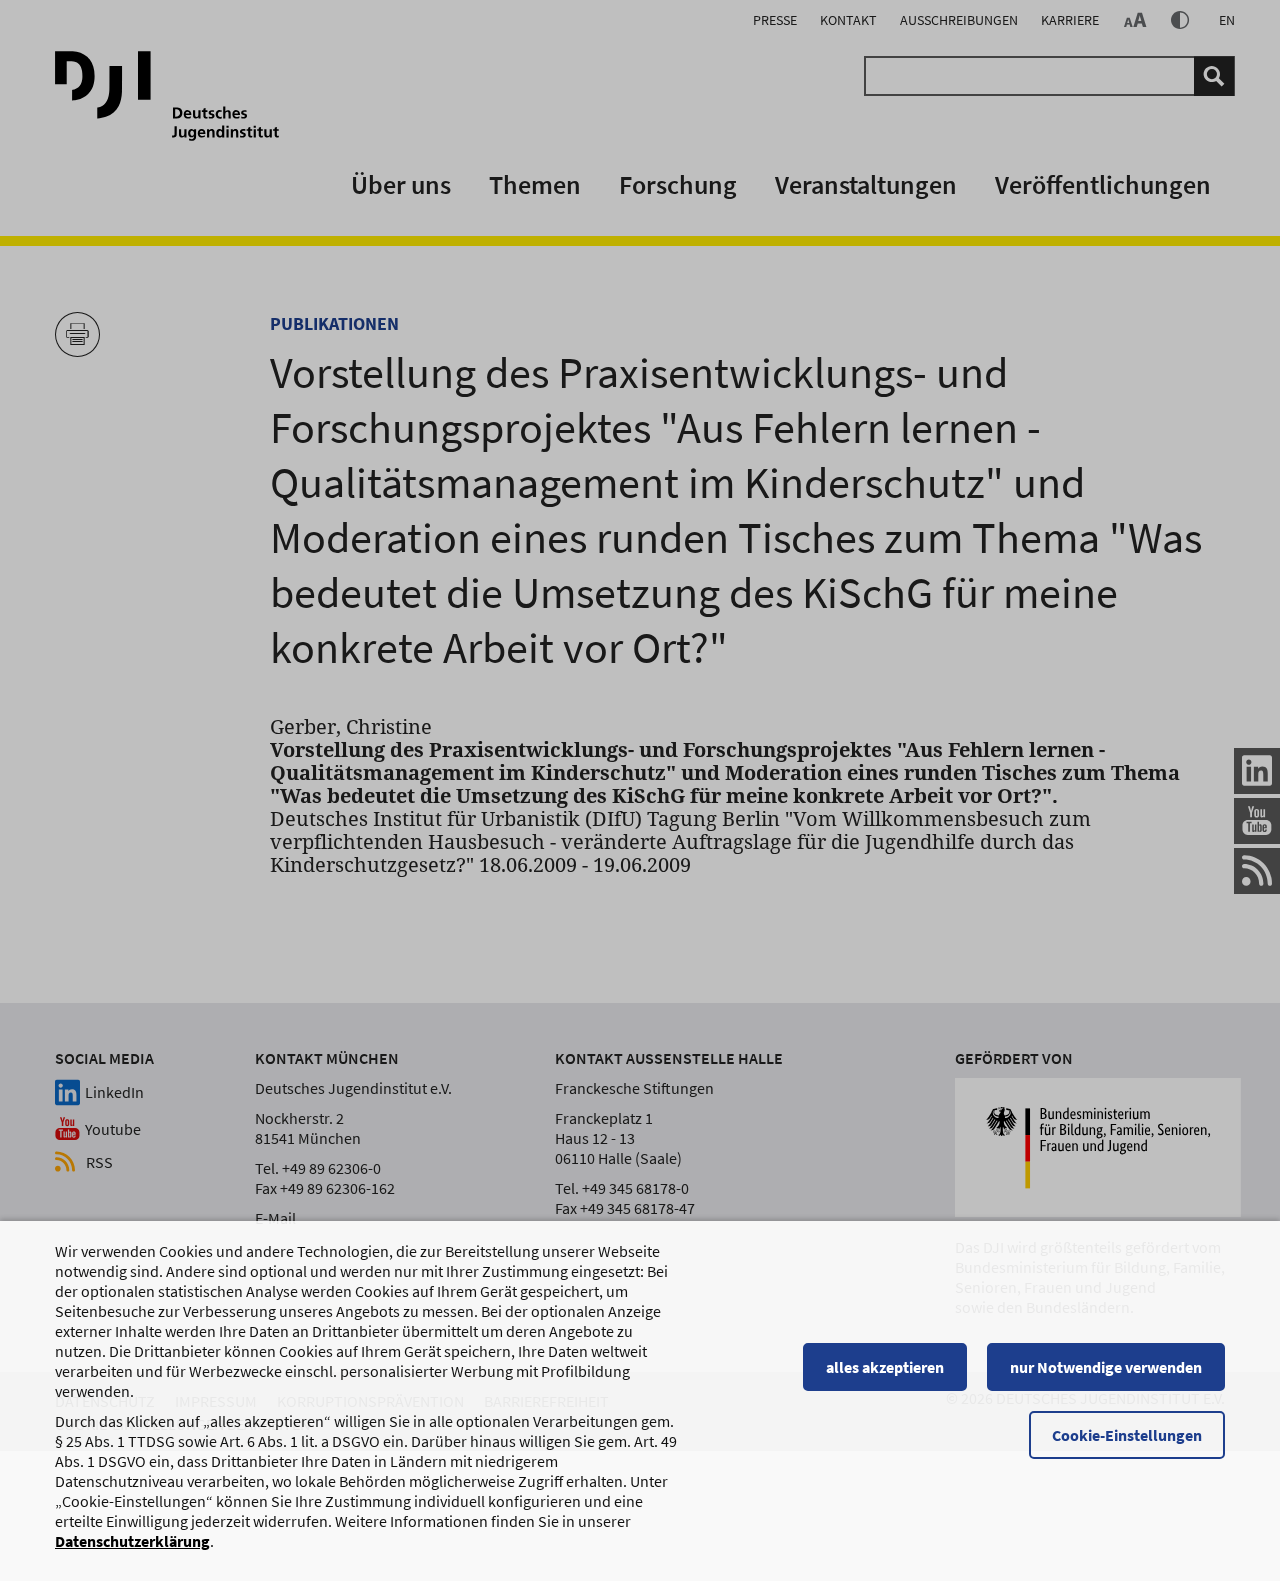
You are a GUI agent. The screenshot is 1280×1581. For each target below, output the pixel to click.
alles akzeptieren (885, 1367)
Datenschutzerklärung (132, 1541)
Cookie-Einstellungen (1127, 1435)
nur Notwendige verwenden (1106, 1367)
